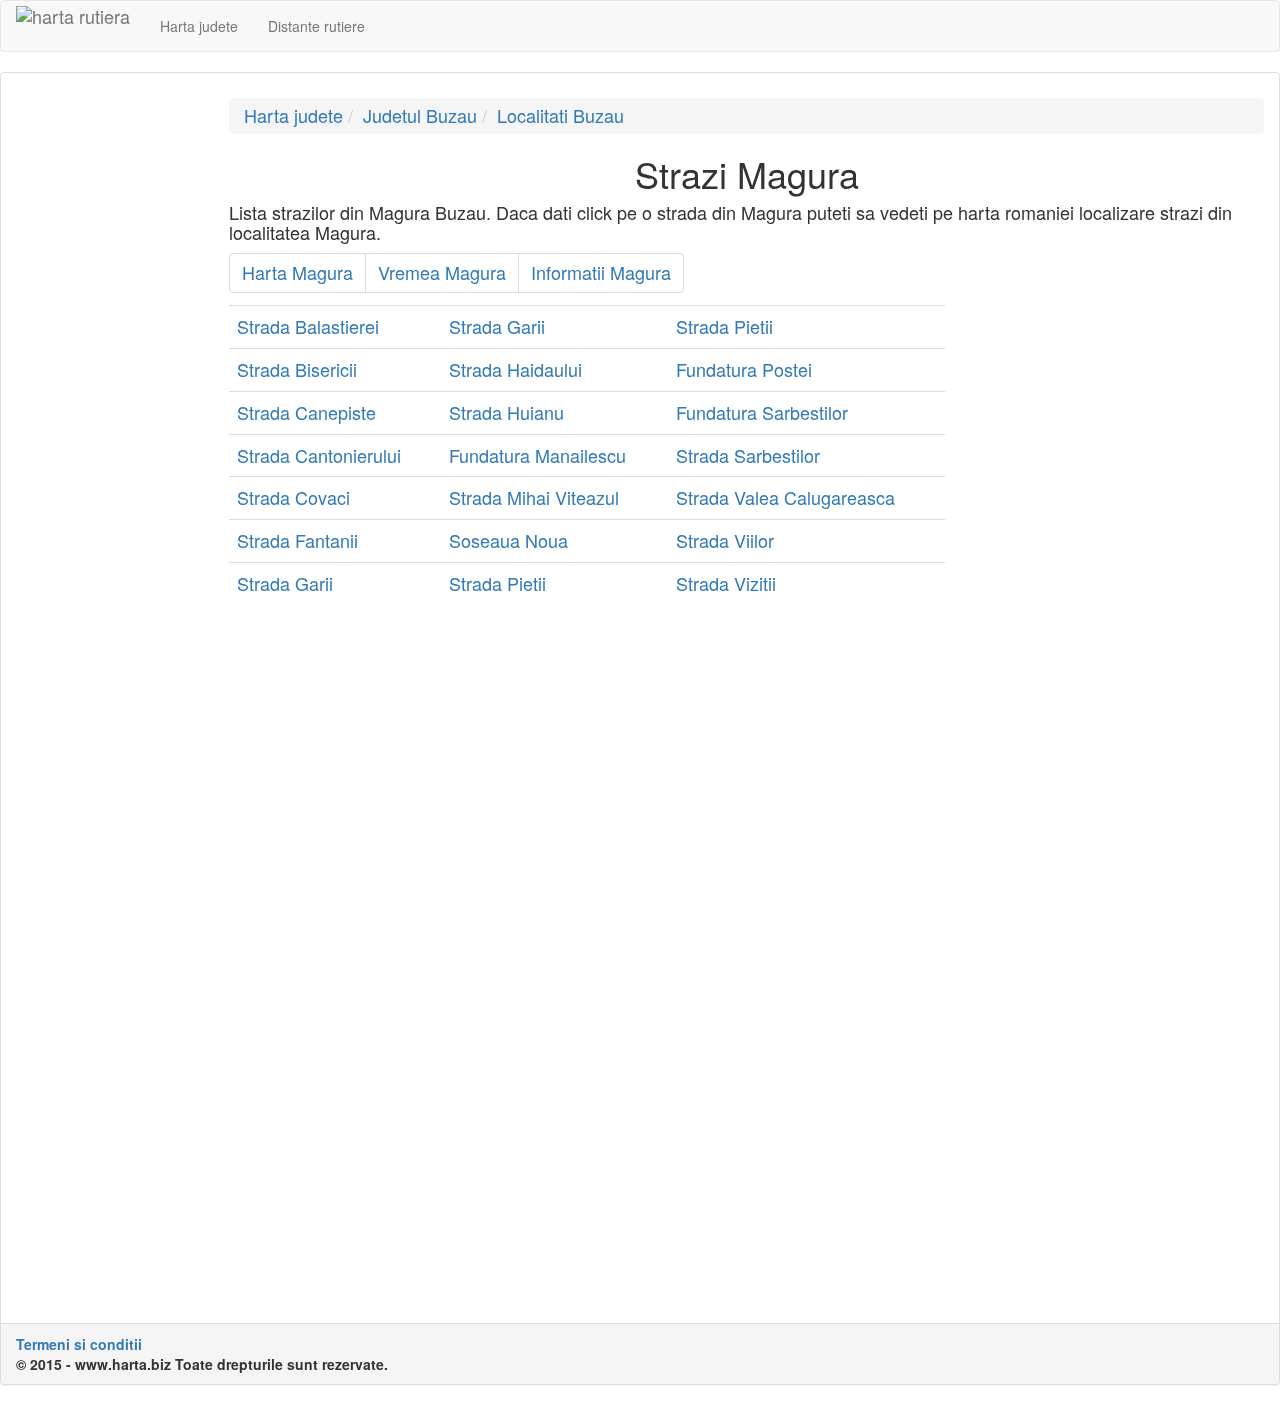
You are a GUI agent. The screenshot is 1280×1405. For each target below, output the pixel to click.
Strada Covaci (293, 497)
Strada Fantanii (297, 540)
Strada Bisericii (297, 369)
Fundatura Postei (744, 369)
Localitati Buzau (560, 115)
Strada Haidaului (515, 369)
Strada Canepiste (306, 412)
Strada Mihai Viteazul (534, 497)
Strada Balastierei (308, 326)
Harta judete (199, 26)
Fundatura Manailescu (537, 455)
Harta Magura (297, 272)
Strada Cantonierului (319, 455)
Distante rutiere (316, 26)
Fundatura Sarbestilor (762, 412)
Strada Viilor (725, 540)
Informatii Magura (601, 272)
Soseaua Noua (508, 540)
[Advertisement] (107, 398)
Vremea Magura (442, 272)
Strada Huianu (506, 412)
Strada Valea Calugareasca (785, 497)
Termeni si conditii (79, 1344)
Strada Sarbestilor (748, 455)
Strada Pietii (724, 326)
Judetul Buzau (420, 115)
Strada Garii (497, 326)
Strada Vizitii (726, 583)
